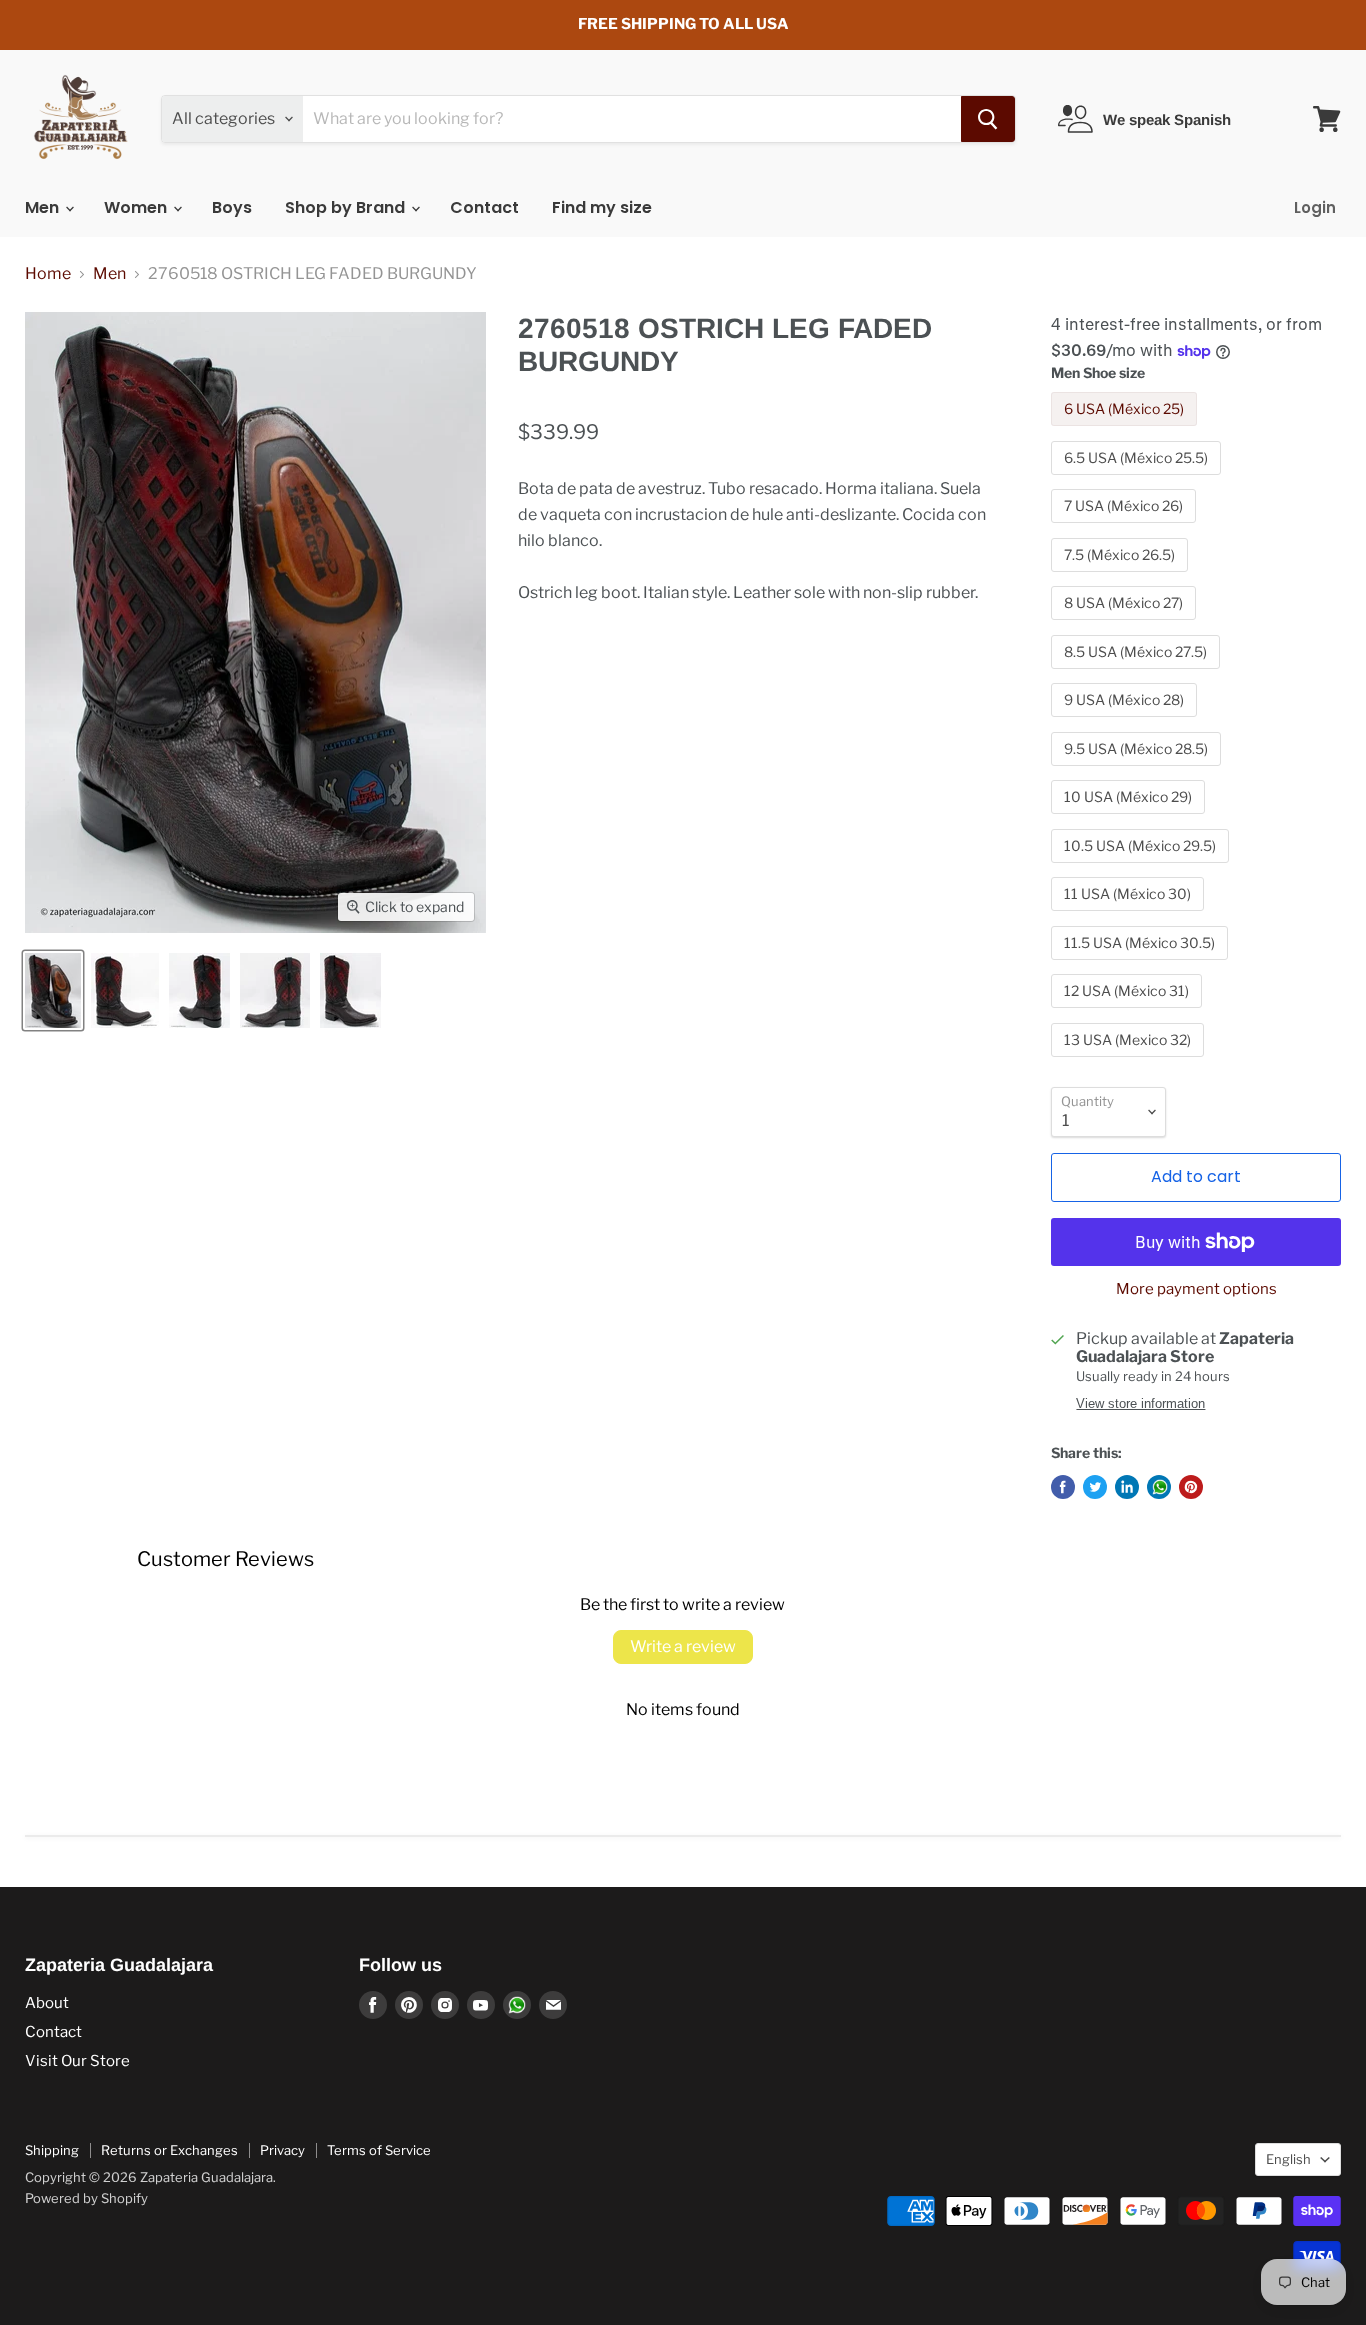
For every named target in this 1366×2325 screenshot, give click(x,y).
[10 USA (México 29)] (1130, 818)
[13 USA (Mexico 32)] (1130, 1061)
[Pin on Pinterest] (1191, 1487)
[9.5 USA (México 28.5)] (1138, 770)
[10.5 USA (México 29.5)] (1142, 867)
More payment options (1196, 1289)
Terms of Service (379, 2150)
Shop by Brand (347, 207)
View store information (1140, 1404)
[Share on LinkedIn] (1127, 1487)
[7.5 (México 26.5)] (1122, 576)
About (47, 2003)
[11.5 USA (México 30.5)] (1142, 964)
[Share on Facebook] (1063, 1487)
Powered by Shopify (86, 2198)
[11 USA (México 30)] (1130, 915)
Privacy (282, 2150)
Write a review (683, 1646)
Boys (232, 207)
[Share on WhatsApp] (1159, 1487)
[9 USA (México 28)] (1126, 721)
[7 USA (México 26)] (1126, 527)
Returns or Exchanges (169, 2150)
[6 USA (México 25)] (1126, 430)
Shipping (52, 2150)
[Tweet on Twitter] (1095, 1487)
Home (48, 274)
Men (44, 207)
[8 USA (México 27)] (1126, 624)
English (1288, 2159)
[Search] (988, 119)
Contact (484, 207)
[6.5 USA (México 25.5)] (1138, 479)
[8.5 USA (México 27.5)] (1138, 673)
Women (137, 207)
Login (1315, 207)
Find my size (602, 207)
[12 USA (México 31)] (1129, 1012)
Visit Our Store (77, 2061)
